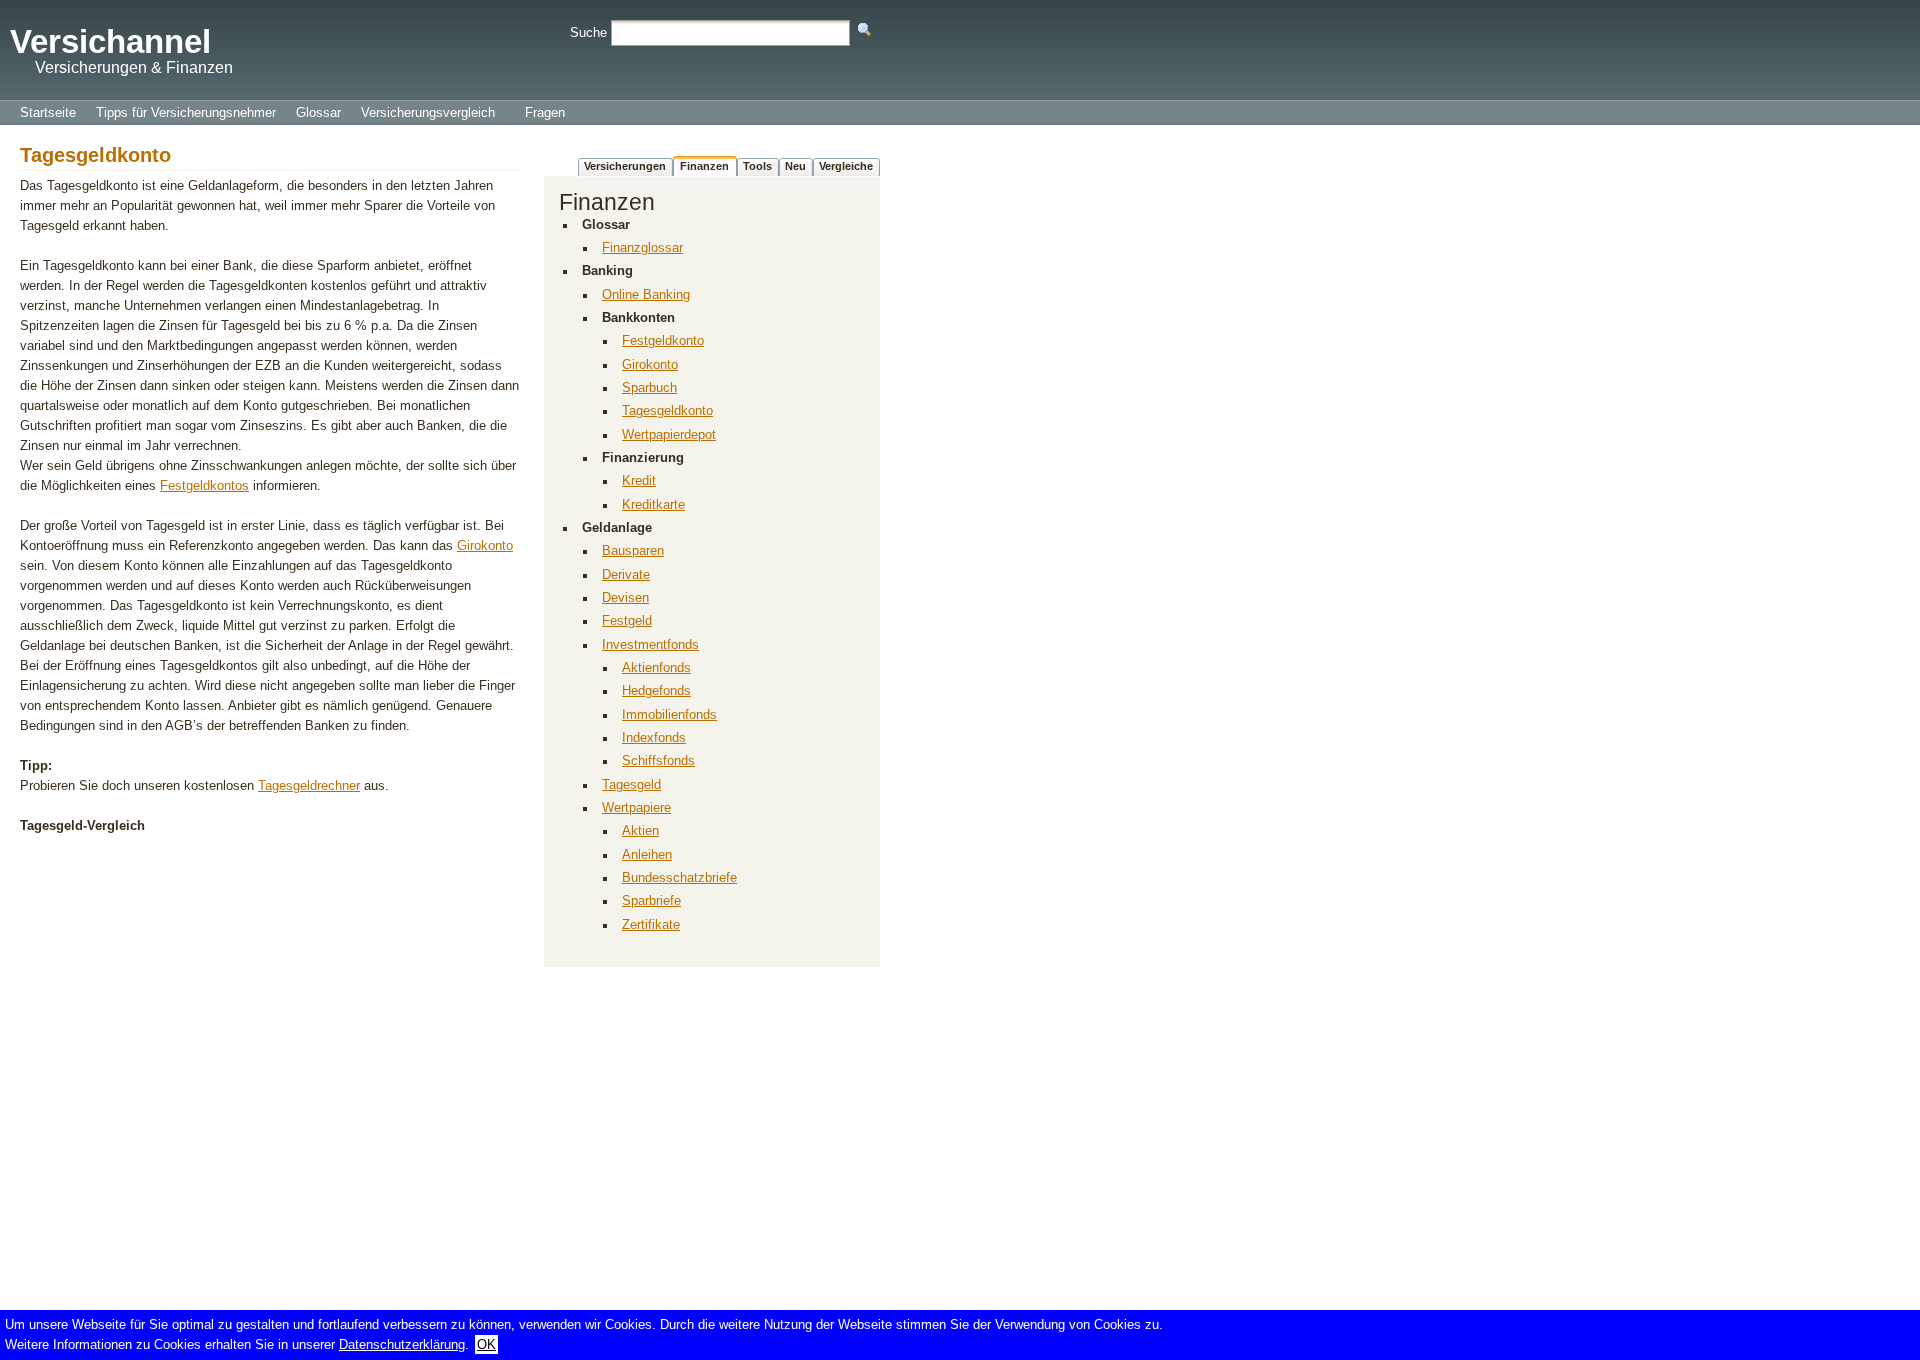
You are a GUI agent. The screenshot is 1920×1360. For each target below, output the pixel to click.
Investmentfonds (650, 645)
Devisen (625, 598)
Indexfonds (654, 738)
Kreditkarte (653, 505)
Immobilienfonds (669, 715)
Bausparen (633, 551)
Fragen (545, 112)
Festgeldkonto (663, 341)
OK (486, 1344)
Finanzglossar (642, 248)
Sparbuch (649, 388)
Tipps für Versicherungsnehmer (186, 112)
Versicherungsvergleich (428, 112)
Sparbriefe (651, 901)
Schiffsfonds (658, 761)
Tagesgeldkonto (667, 411)
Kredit (639, 481)
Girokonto (485, 545)
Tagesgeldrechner (309, 785)
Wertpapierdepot (669, 435)
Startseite (48, 112)
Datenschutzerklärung (402, 1344)
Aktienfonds (656, 668)
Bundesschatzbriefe (679, 878)
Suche (588, 32)
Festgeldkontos (204, 485)
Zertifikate (651, 925)
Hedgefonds (656, 691)
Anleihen (647, 855)
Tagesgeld (631, 785)
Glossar (318, 112)
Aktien (640, 831)
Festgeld (627, 621)
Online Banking (646, 295)
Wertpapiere (636, 808)
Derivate (626, 575)
